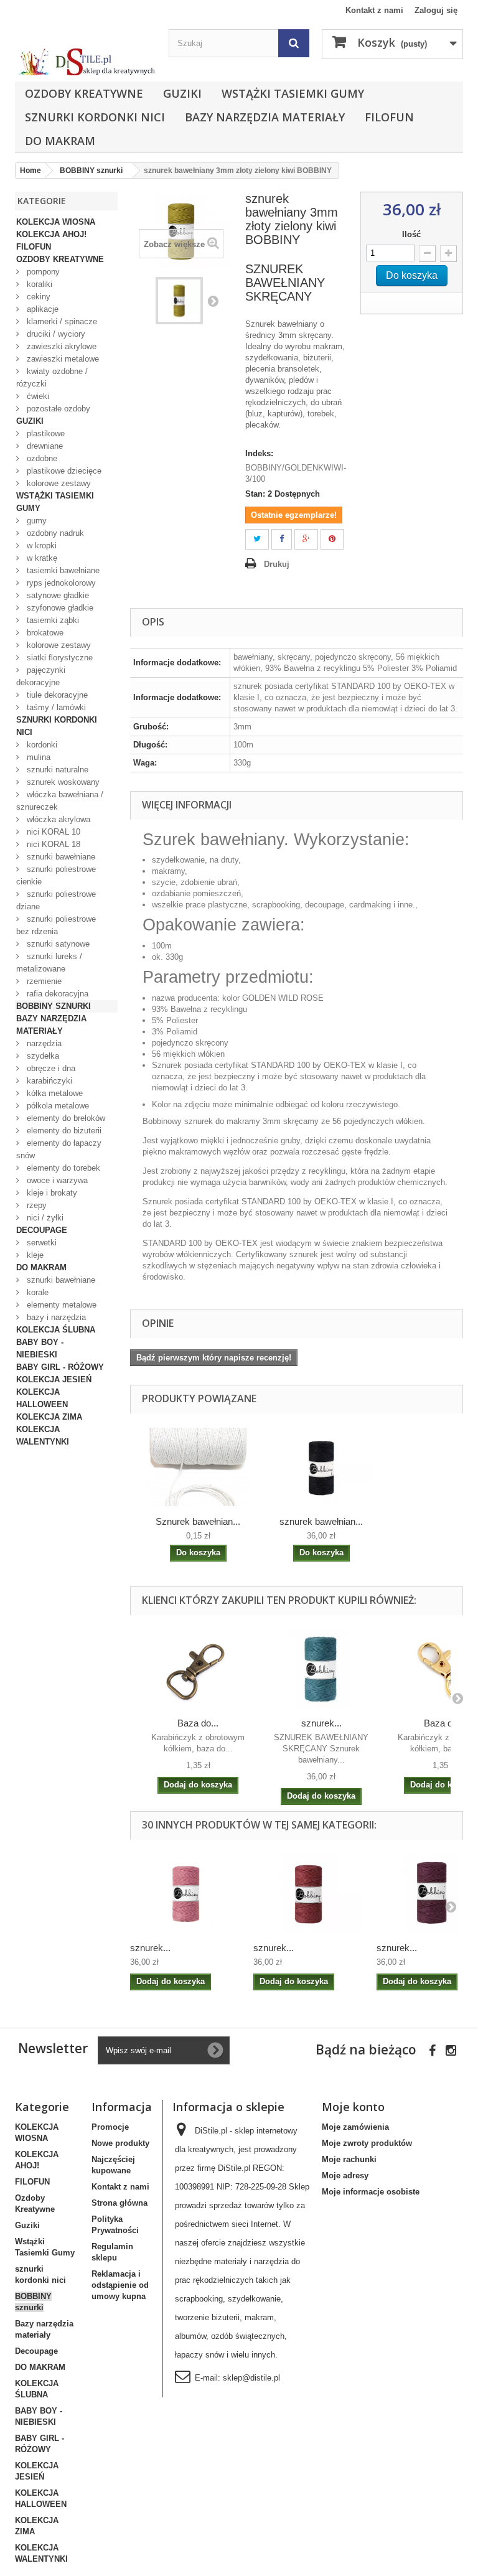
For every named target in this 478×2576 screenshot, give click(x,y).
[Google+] (306, 539)
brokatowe (44, 633)
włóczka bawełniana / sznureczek (60, 801)
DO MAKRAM (60, 141)
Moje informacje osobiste (371, 2192)
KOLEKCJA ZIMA (49, 1417)
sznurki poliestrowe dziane (56, 900)
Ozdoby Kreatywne (84, 93)
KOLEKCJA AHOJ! (51, 234)
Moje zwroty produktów (367, 2143)
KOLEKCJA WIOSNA (56, 222)
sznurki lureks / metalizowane (49, 962)
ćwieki (37, 396)
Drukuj (277, 564)
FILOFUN (389, 117)
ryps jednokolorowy (60, 583)
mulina (37, 757)
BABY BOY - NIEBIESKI (40, 1348)
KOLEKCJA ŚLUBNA (56, 1330)
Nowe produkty (120, 2143)
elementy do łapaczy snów (59, 1149)
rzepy (35, 1205)
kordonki (41, 745)
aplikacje (41, 309)
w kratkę (41, 558)
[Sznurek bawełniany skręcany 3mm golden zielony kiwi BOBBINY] (179, 301)
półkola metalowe (57, 1106)
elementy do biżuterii (63, 1131)
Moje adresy (345, 2176)
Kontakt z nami (374, 10)
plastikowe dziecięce (63, 471)
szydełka (42, 1056)
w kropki (40, 546)
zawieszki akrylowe (60, 346)
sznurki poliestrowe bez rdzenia (56, 925)
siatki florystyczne (59, 658)
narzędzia (43, 1043)
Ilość (411, 234)
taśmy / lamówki (55, 707)
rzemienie (43, 981)
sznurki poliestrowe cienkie (56, 875)
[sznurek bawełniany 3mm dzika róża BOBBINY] (309, 1893)
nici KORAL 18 (52, 844)
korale (36, 1292)
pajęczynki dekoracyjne (41, 676)
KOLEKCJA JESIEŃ (54, 1379)
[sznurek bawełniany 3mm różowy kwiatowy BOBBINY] (185, 1893)
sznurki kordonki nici (95, 117)
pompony (42, 272)
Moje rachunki (349, 2159)
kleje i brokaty (51, 1193)
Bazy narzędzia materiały (265, 117)
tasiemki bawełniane (62, 570)
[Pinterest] (332, 539)
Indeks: (259, 453)
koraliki (38, 284)
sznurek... (321, 1723)
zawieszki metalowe (62, 359)
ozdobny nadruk (54, 533)
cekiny (37, 297)
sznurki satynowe (57, 944)
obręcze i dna (50, 1068)
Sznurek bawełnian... (198, 1521)
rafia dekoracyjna (56, 994)
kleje (34, 1255)
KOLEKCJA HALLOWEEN (42, 1398)
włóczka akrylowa (57, 819)
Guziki (182, 93)
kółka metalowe (54, 1093)
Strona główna (119, 2203)
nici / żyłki (44, 1218)
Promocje (110, 2127)
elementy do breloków (65, 1118)
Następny (213, 301)
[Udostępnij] (282, 539)
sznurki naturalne (56, 770)
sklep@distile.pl (251, 2378)
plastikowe (45, 433)
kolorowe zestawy (58, 483)
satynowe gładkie (57, 595)
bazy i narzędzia (55, 1317)
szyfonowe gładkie (59, 608)
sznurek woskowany (62, 782)
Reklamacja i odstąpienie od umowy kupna (120, 2285)
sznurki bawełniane (60, 857)
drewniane (44, 446)
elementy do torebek (62, 1168)
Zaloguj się (436, 10)
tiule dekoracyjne (56, 695)
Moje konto (353, 2107)
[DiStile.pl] (86, 62)
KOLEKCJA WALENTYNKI (43, 1436)
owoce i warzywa (56, 1180)
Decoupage (42, 1230)
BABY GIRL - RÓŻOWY (60, 1367)
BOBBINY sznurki (54, 1006)
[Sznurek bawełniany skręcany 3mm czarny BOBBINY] (321, 1467)
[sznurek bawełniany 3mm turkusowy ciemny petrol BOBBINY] (321, 1669)
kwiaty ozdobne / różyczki (52, 377)
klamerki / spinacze (61, 321)
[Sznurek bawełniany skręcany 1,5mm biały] (198, 1467)
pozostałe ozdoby (57, 409)
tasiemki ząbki (52, 620)
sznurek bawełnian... (321, 1521)
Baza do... (198, 1723)
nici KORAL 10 (52, 832)
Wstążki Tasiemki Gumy (293, 93)
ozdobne (41, 458)
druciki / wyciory (55, 334)
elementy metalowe (60, 1305)
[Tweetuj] (257, 539)
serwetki (40, 1243)
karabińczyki (48, 1081)
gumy (35, 521)
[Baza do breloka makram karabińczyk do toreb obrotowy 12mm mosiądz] (198, 1669)
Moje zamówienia (355, 2127)
